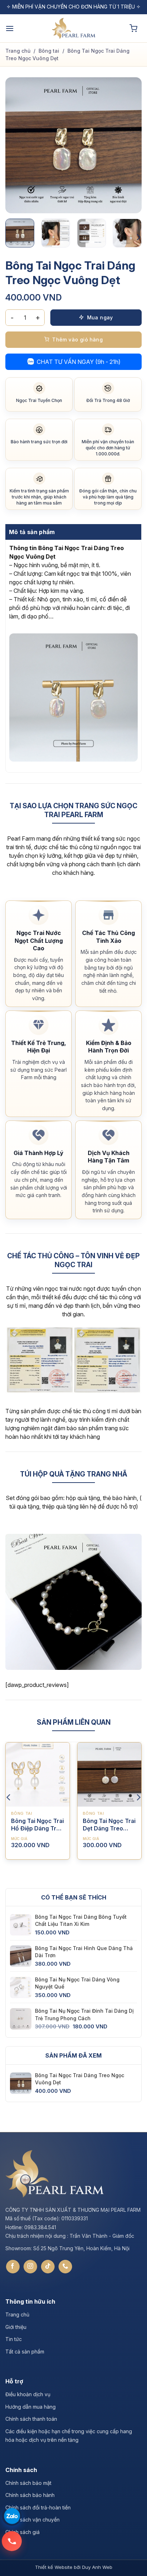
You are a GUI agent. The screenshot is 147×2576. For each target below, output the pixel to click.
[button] (10, 28)
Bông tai (49, 51)
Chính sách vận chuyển (32, 2520)
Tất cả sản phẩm (25, 2352)
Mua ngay (100, 317)
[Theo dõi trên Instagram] (30, 2267)
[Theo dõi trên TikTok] (48, 2267)
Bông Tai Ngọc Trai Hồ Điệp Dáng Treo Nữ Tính (37, 1825)
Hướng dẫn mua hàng (31, 2407)
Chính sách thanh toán (31, 2419)
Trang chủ (18, 51)
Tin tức (14, 2339)
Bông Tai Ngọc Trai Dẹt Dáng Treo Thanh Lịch (109, 1825)
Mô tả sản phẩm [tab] (32, 532)
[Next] (130, 145)
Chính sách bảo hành (30, 2495)
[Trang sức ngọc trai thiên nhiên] (73, 28)
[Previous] (17, 145)
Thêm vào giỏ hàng (77, 339)
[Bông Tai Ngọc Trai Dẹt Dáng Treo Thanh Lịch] (109, 1774)
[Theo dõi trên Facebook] (13, 2267)
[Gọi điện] (12, 2541)
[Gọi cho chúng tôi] (65, 2267)
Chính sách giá (22, 2532)
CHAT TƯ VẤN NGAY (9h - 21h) (79, 362)
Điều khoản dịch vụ (28, 2395)
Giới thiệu (16, 2327)
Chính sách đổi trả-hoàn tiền (38, 2507)
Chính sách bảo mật (28, 2483)
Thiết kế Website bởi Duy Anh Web (74, 2567)
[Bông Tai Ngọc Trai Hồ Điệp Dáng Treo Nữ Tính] (38, 1774)
